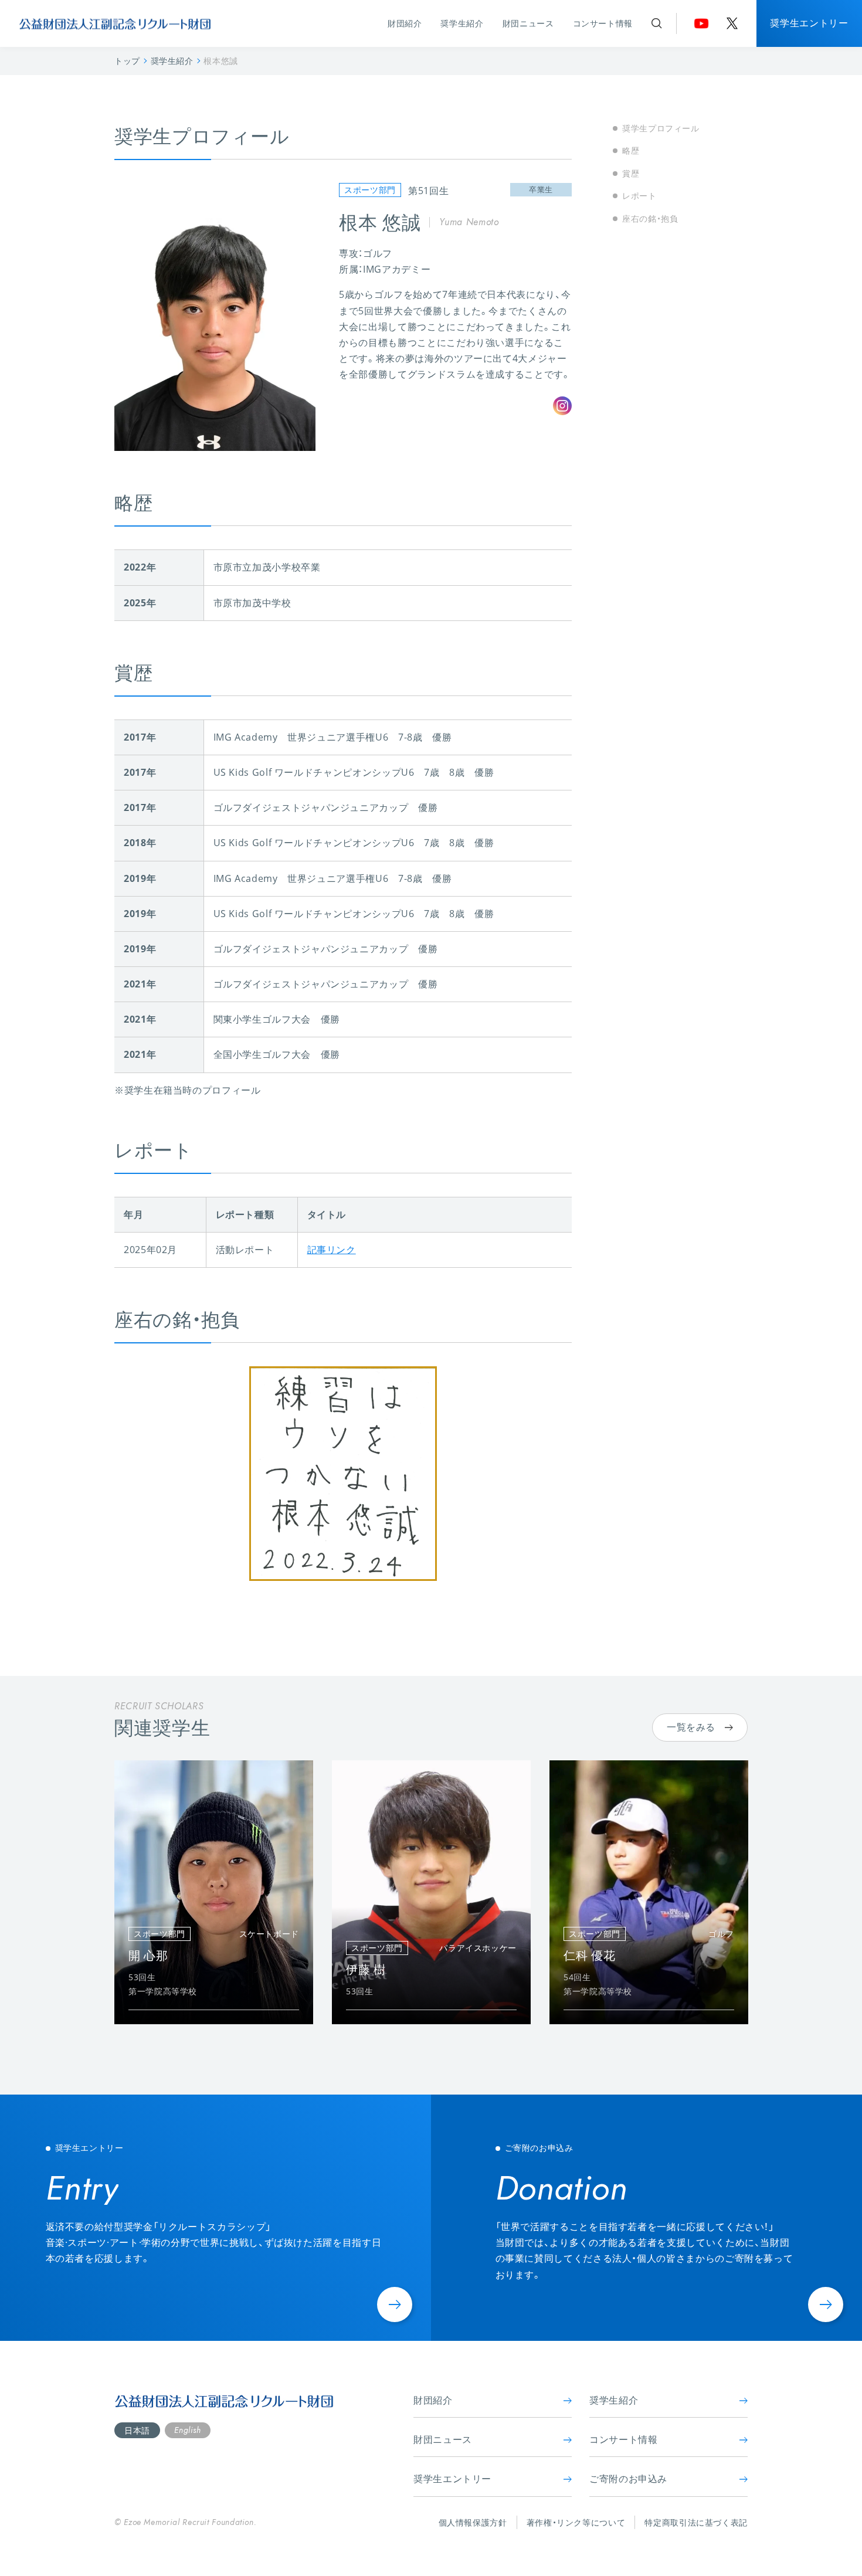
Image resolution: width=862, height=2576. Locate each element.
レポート (639, 196)
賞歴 (631, 173)
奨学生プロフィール (661, 128)
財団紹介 (405, 23)
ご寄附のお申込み (628, 2479)
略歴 (631, 150)
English (187, 2430)
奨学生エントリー (809, 23)
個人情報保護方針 (473, 2522)
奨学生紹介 (462, 23)
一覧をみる (691, 1727)
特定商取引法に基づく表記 (696, 2522)
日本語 (137, 2430)
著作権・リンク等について (576, 2522)
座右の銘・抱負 (650, 218)
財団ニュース (528, 23)
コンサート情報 (603, 23)
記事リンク (332, 1250)
